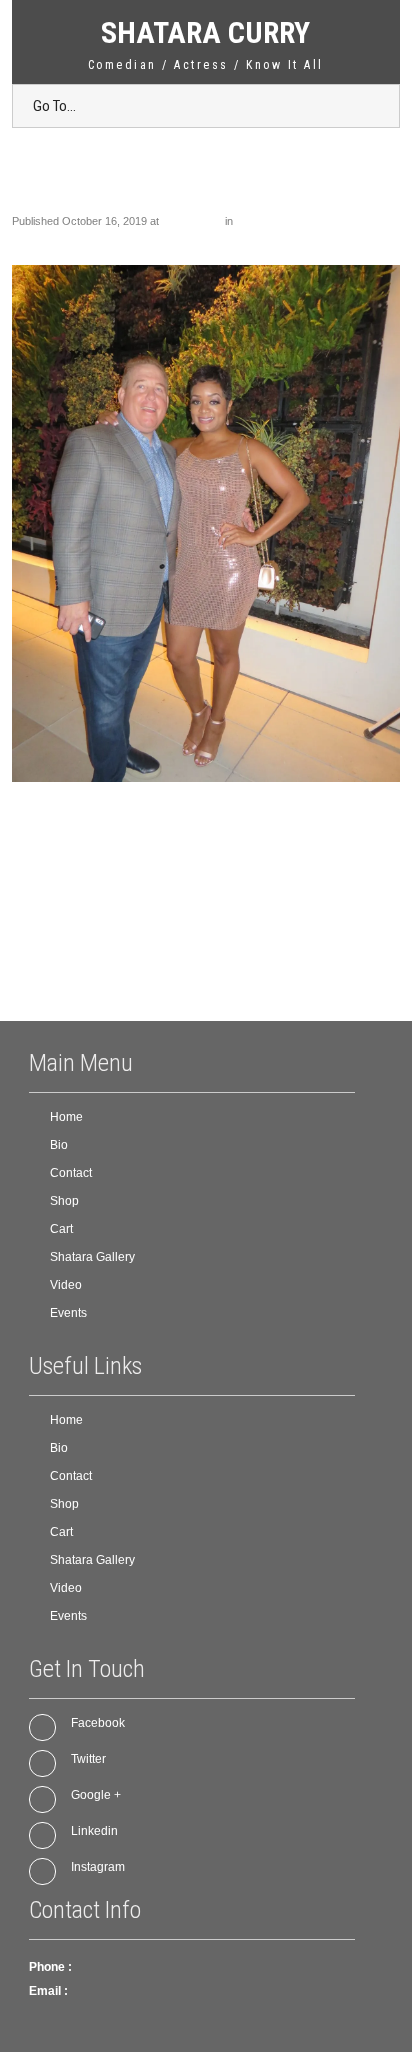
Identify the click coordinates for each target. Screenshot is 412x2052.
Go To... (54, 106)
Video (66, 1285)
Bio (59, 1145)
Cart (61, 1229)
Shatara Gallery (92, 1257)
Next (380, 238)
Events (68, 1313)
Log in (87, 970)
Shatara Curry (205, 32)
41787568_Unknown (286, 221)
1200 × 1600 (192, 221)
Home (66, 1117)
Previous (43, 238)
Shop (64, 1201)
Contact (71, 1173)
